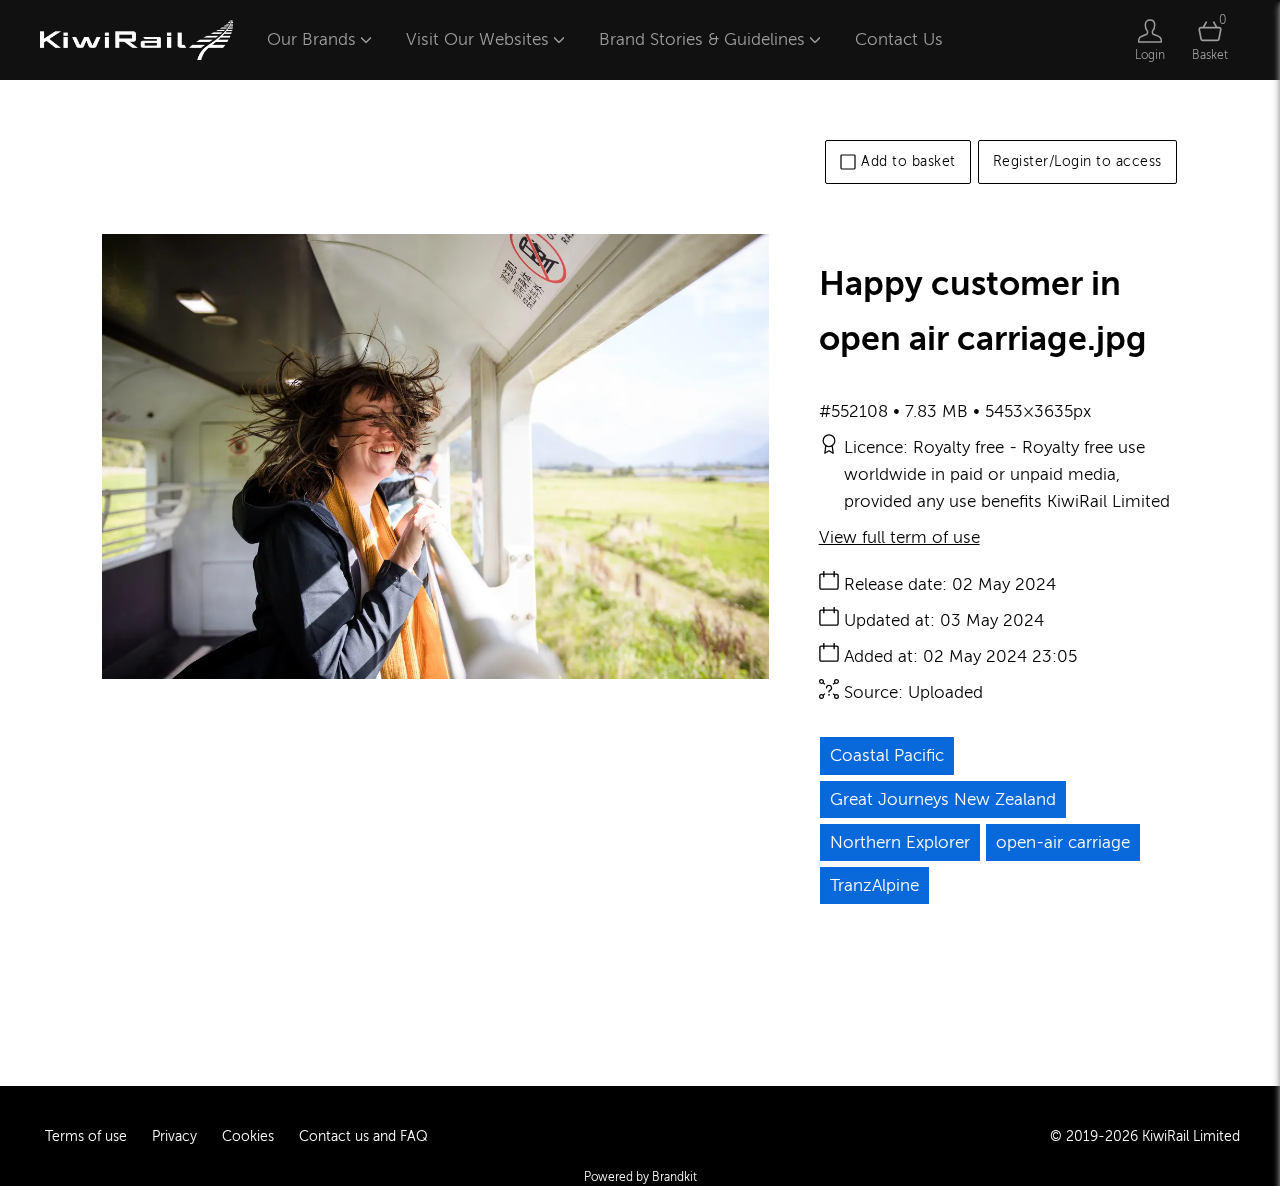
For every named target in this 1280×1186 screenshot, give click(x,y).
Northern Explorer (900, 842)
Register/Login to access (1077, 161)
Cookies (248, 1136)
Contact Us (899, 39)
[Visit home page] (136, 40)
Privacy (174, 1136)
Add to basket (908, 161)
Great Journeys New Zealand (943, 799)
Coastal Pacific (887, 755)
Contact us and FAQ (363, 1136)
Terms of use (86, 1136)
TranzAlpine (874, 885)
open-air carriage (1063, 842)
